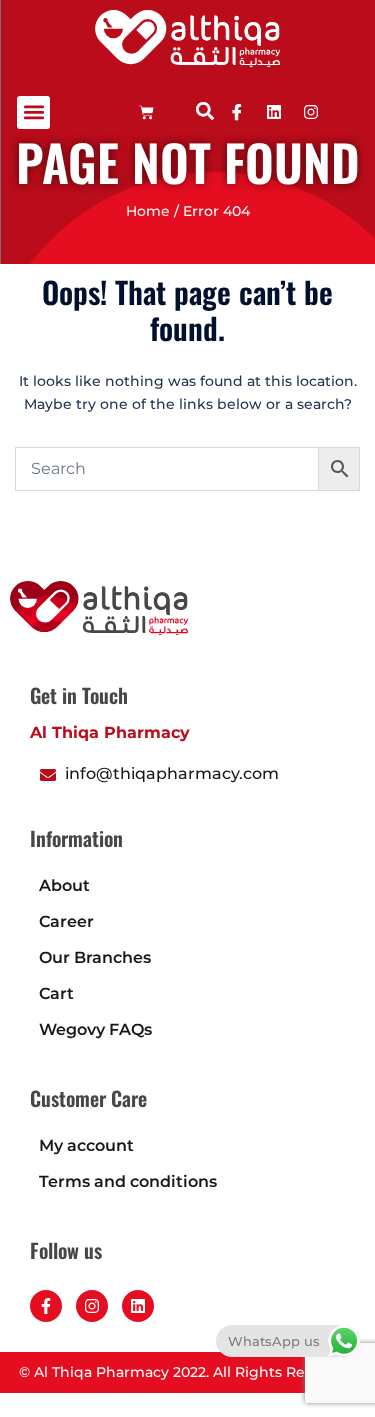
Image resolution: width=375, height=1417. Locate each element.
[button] (33, 112)
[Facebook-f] (46, 1306)
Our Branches (95, 957)
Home (148, 211)
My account (86, 1145)
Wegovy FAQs (95, 1029)
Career (66, 921)
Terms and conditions (128, 1181)
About (64, 885)
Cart (56, 993)
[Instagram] (92, 1306)
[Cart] (146, 112)
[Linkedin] (274, 112)
